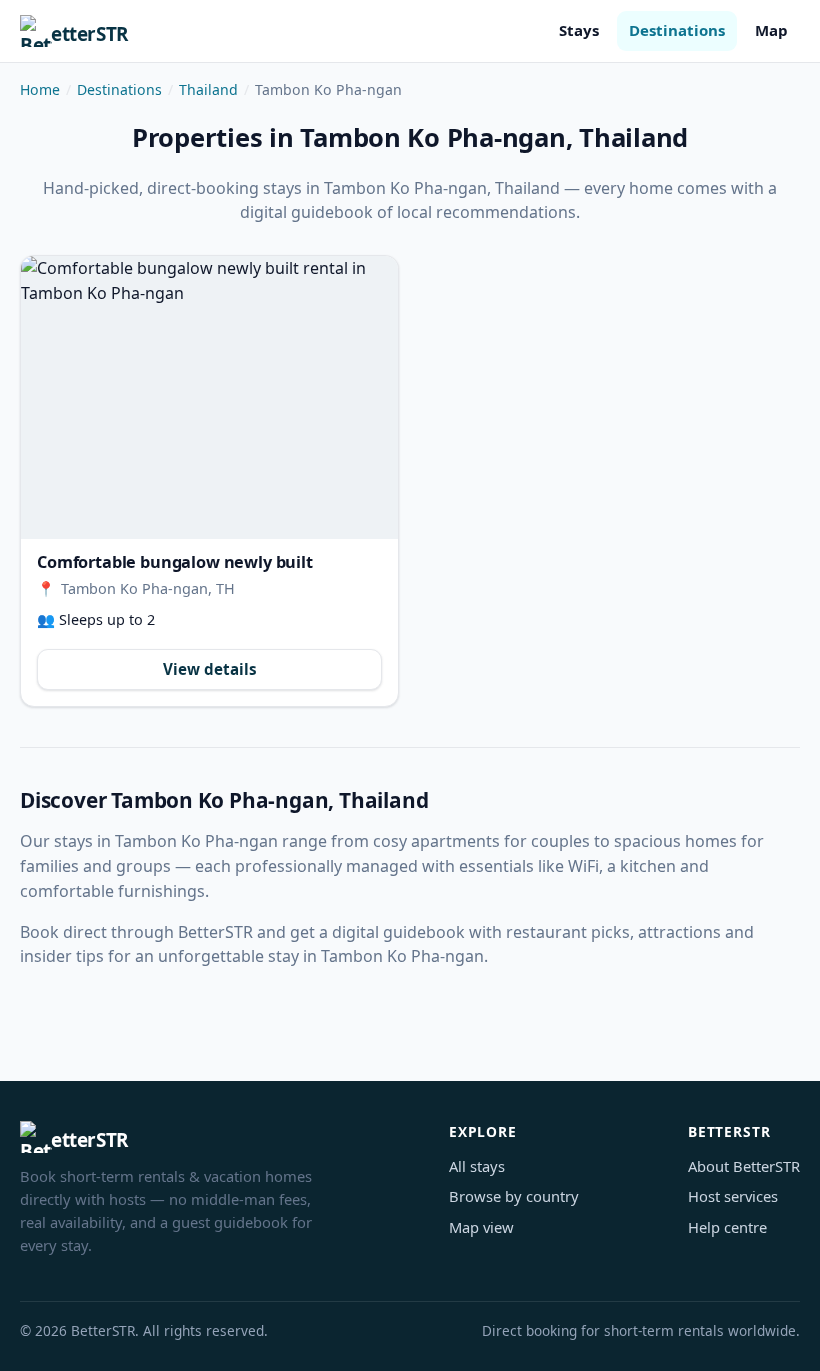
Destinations (677, 30)
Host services (733, 1196)
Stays (579, 30)
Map (771, 30)
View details (210, 669)
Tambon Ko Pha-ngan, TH (148, 588)
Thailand (208, 89)
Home (40, 89)
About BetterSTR (744, 1166)
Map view (481, 1227)
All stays (477, 1166)
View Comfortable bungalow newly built (209, 397)
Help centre (727, 1227)
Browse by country (514, 1196)
